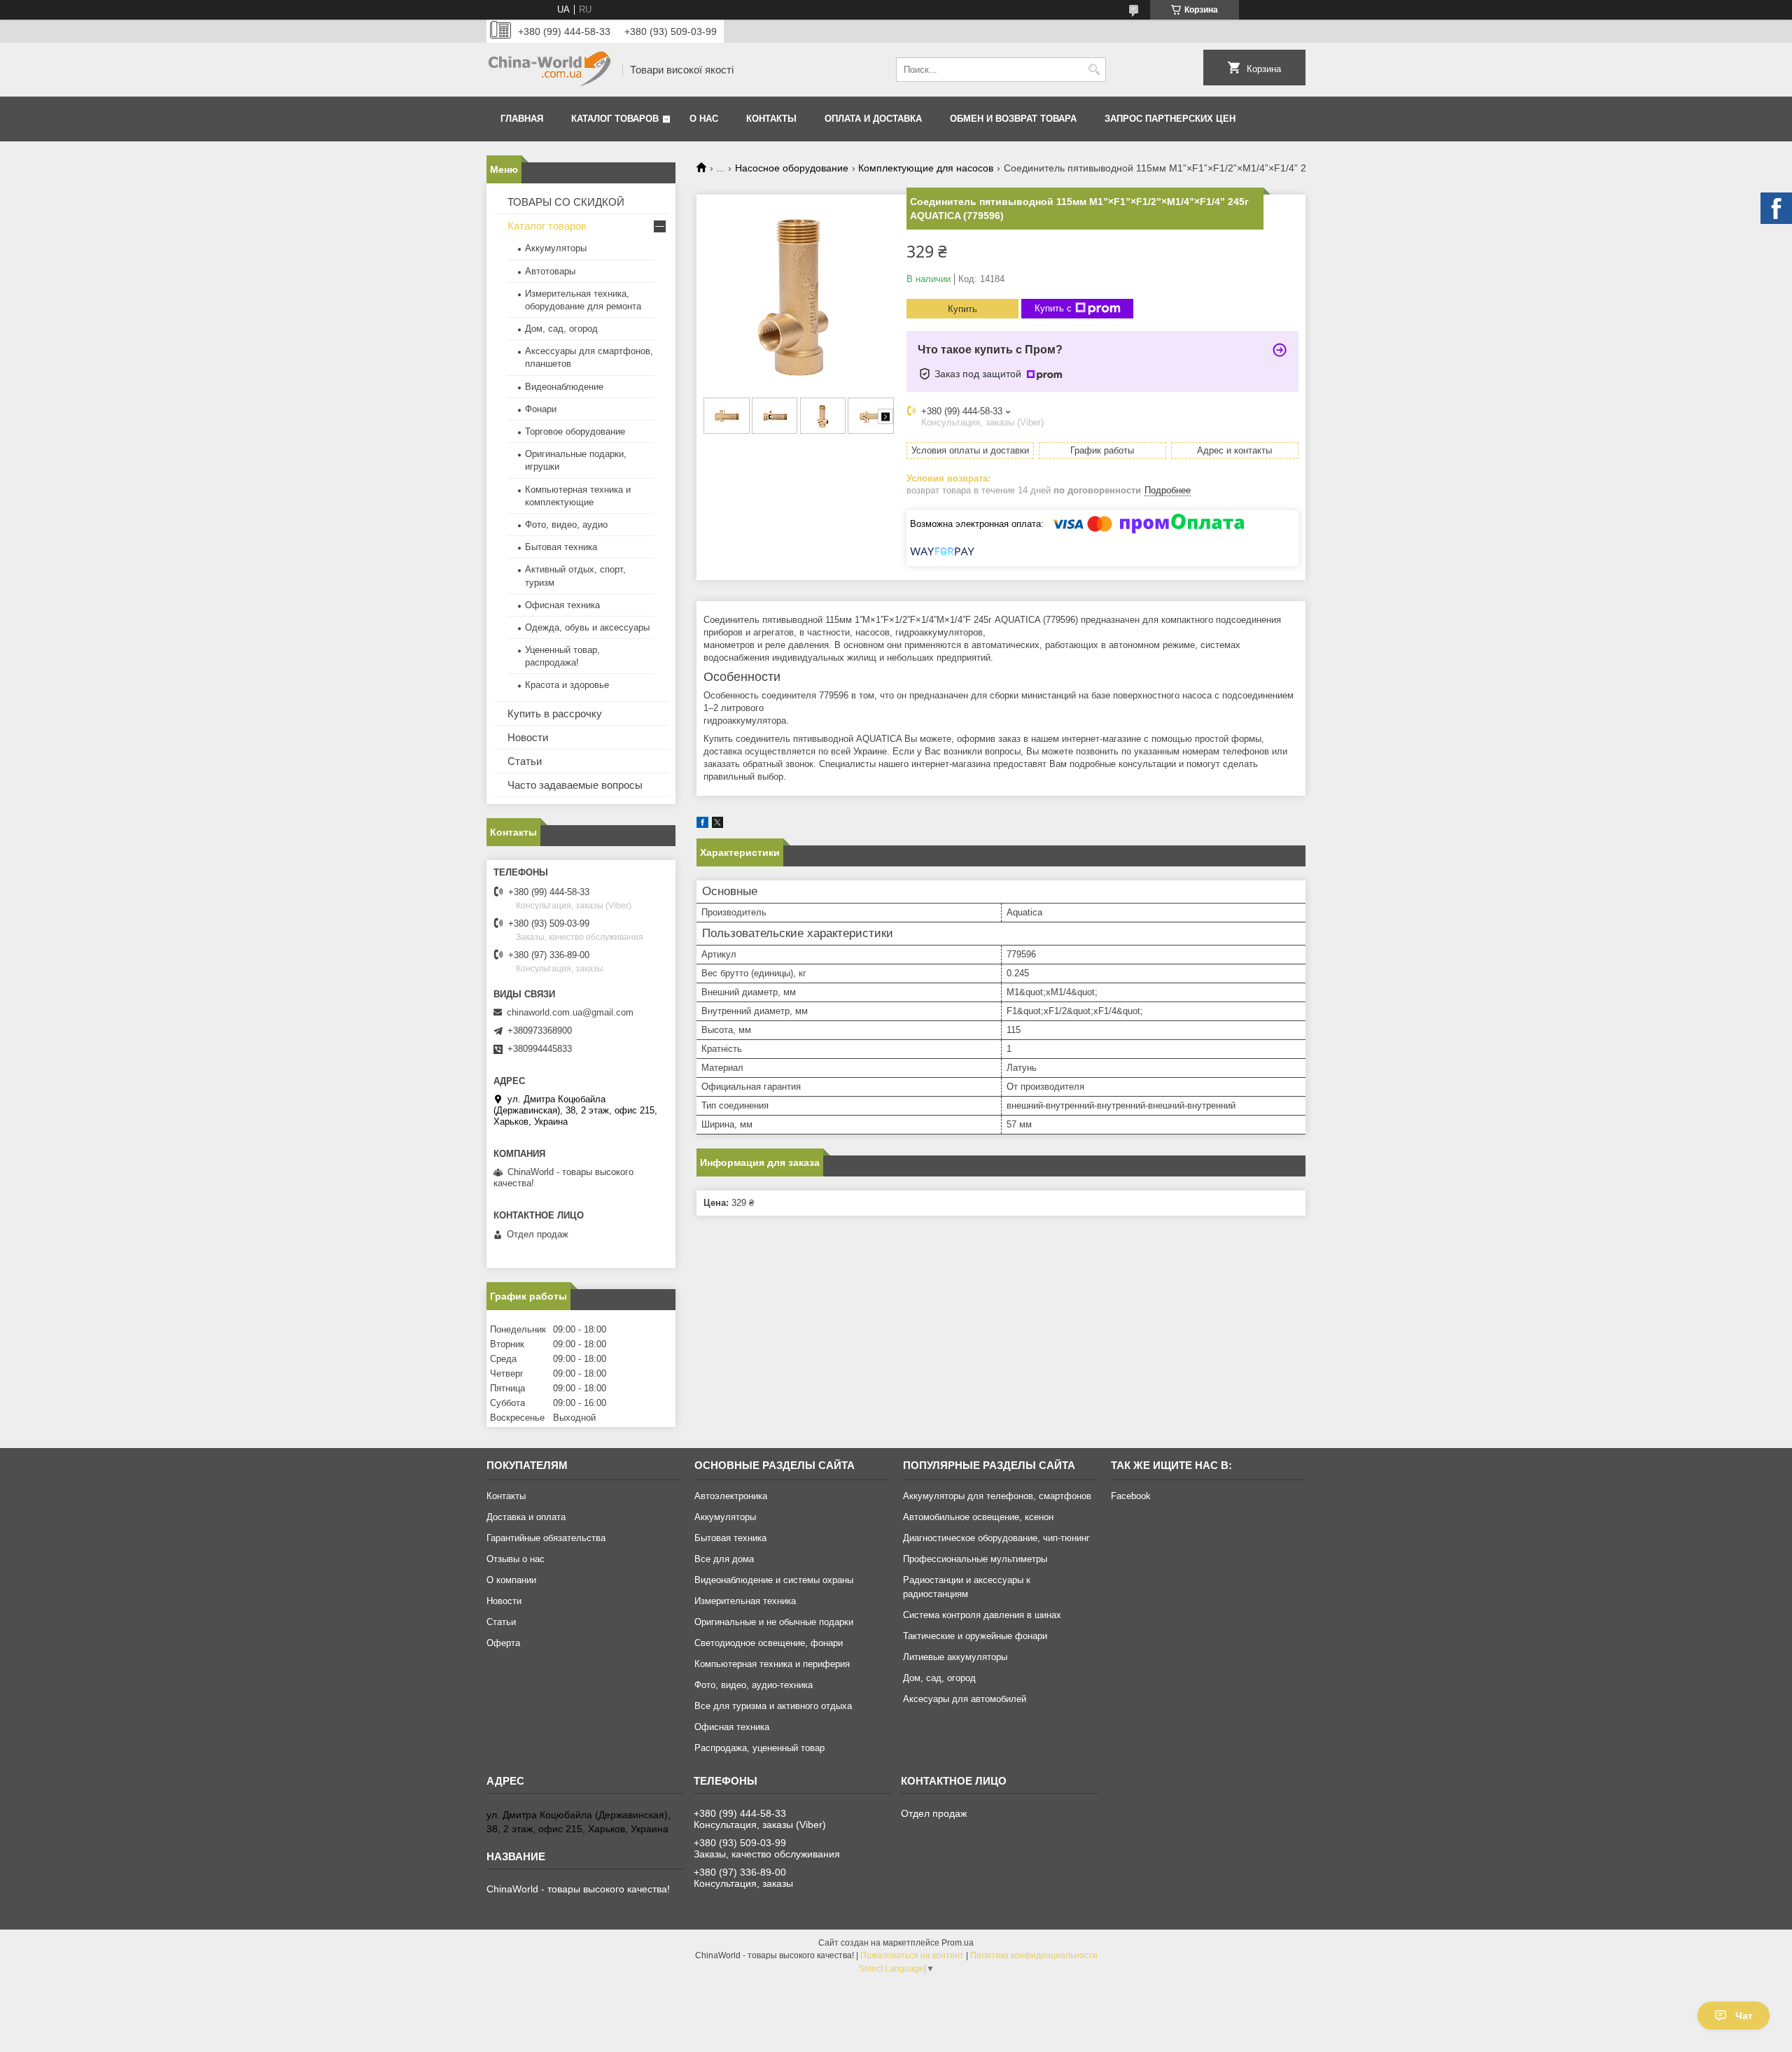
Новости (528, 737)
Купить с (1053, 308)
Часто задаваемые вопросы (575, 785)
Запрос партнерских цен (1170, 119)
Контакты (771, 119)
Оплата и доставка (873, 119)
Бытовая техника (561, 547)
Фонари (541, 409)
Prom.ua (958, 1943)
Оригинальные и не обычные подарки (774, 1622)
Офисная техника (562, 605)
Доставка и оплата (526, 1517)
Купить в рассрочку (555, 714)
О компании (511, 1580)
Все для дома (724, 1559)
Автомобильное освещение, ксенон (978, 1517)
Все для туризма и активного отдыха (773, 1706)
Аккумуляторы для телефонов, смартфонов (997, 1496)
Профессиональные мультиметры (975, 1559)
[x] (717, 825)
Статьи (525, 761)
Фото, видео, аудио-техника (754, 1685)
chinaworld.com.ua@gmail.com (570, 1012)
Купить (962, 309)
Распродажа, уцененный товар (759, 1748)
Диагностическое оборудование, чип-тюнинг (996, 1538)
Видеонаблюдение (564, 387)
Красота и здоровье (567, 685)
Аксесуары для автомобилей (965, 1699)
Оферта (503, 1643)
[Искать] (1094, 70)
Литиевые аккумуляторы (955, 1657)
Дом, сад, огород (561, 329)
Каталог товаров (615, 119)
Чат (1744, 2016)
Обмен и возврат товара (1013, 119)
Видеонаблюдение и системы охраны (774, 1580)
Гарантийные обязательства (546, 1538)
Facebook (1131, 1496)
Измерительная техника (745, 1601)
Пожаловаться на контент (912, 1955)
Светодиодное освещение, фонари (769, 1643)
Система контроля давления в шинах (982, 1615)
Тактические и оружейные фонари (975, 1636)
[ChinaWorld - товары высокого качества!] (549, 70)
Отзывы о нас (516, 1559)
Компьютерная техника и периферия (772, 1664)
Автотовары (550, 271)
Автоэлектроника (731, 1496)
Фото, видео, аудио (566, 525)
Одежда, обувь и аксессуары (587, 627)
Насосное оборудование (792, 168)
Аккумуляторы (556, 248)
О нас (704, 119)
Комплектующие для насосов (926, 168)
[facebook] (702, 825)
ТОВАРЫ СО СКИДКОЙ (566, 202)
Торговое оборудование (575, 431)
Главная (522, 119)
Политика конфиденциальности (1034, 1955)
